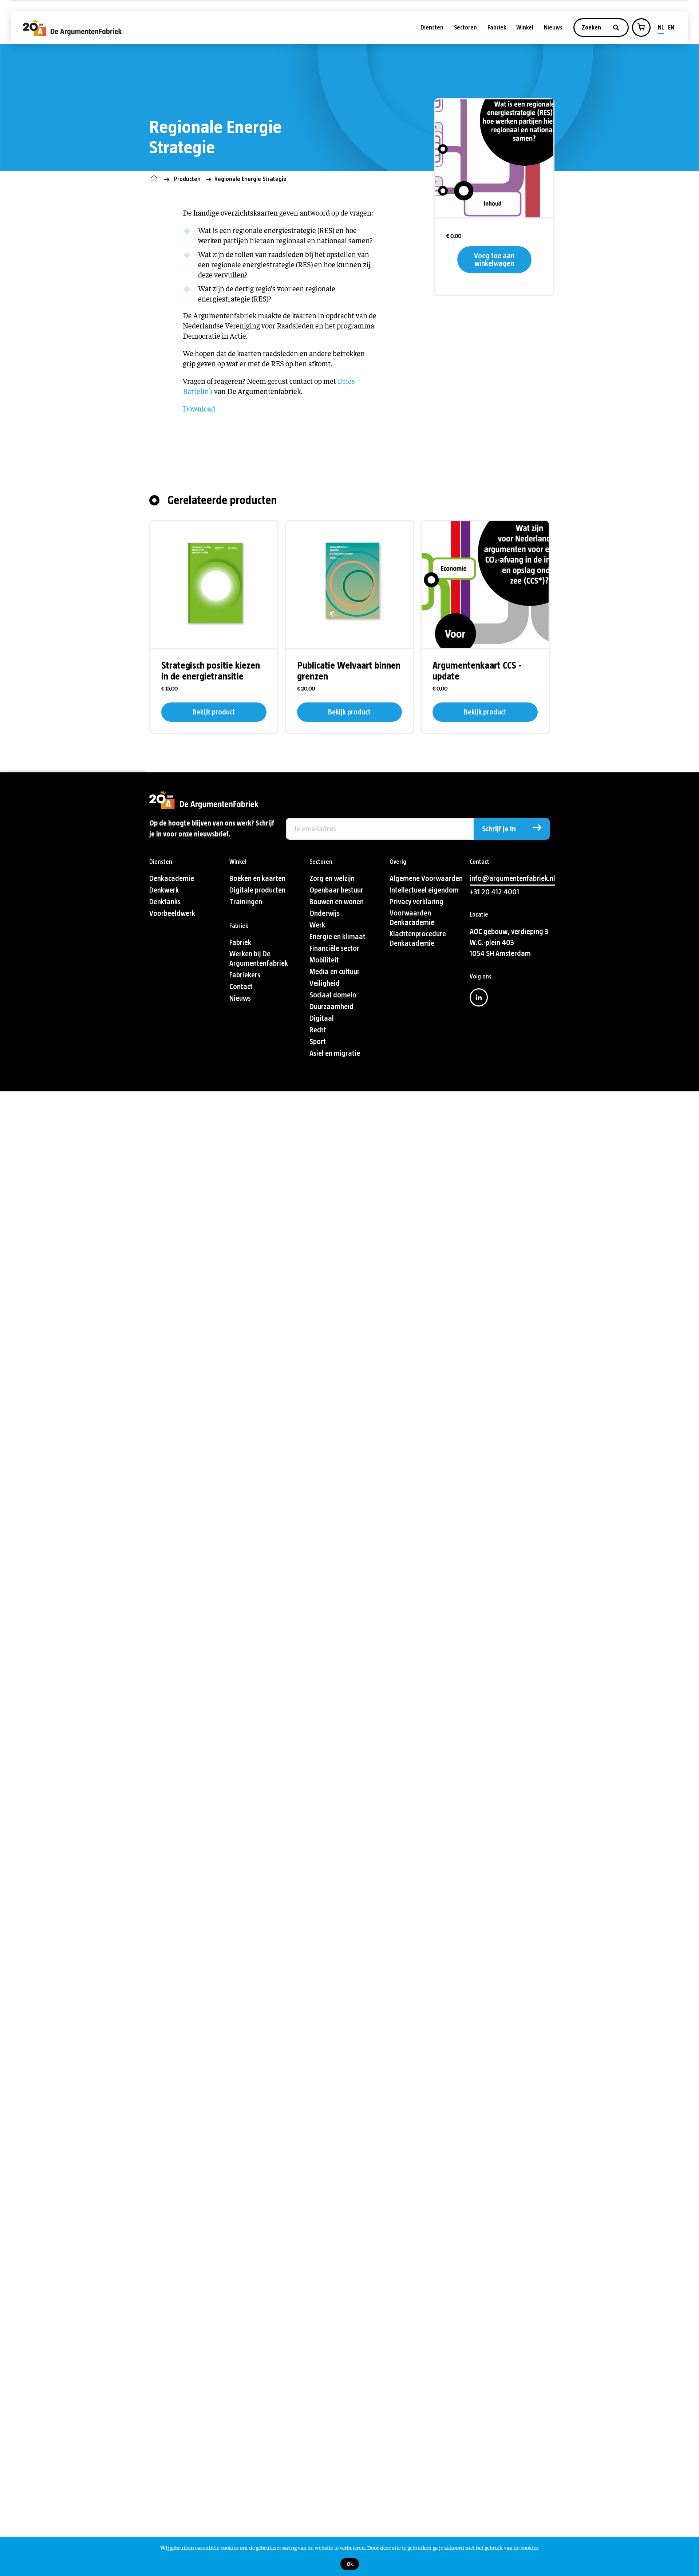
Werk (317, 925)
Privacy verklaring (416, 902)
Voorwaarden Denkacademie (412, 918)
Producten (187, 179)
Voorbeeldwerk (172, 913)
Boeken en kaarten (257, 879)
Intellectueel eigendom (424, 890)
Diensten (432, 27)
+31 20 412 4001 (494, 892)
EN (671, 27)
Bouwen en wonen (337, 902)
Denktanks (165, 902)
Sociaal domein (333, 995)
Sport (318, 1042)
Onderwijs (325, 913)
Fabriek (497, 27)
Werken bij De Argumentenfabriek (259, 959)
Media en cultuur (335, 972)
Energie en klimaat (337, 937)
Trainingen (246, 902)
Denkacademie (172, 879)
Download (199, 408)
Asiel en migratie (335, 1053)
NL (661, 27)
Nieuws (553, 27)
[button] (641, 27)
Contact (241, 987)
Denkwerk (164, 890)
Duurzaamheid (331, 1007)
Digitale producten (257, 890)
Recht (318, 1030)
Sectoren (465, 27)
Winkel (525, 27)
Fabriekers (245, 975)
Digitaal (322, 1018)
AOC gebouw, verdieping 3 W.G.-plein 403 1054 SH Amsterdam (509, 943)
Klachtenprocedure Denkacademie (418, 939)
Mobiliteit (324, 960)
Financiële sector (334, 948)
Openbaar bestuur (336, 890)
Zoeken (592, 27)
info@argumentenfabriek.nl (512, 879)
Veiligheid (325, 983)
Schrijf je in (499, 829)
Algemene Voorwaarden (426, 879)
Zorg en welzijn (332, 879)
